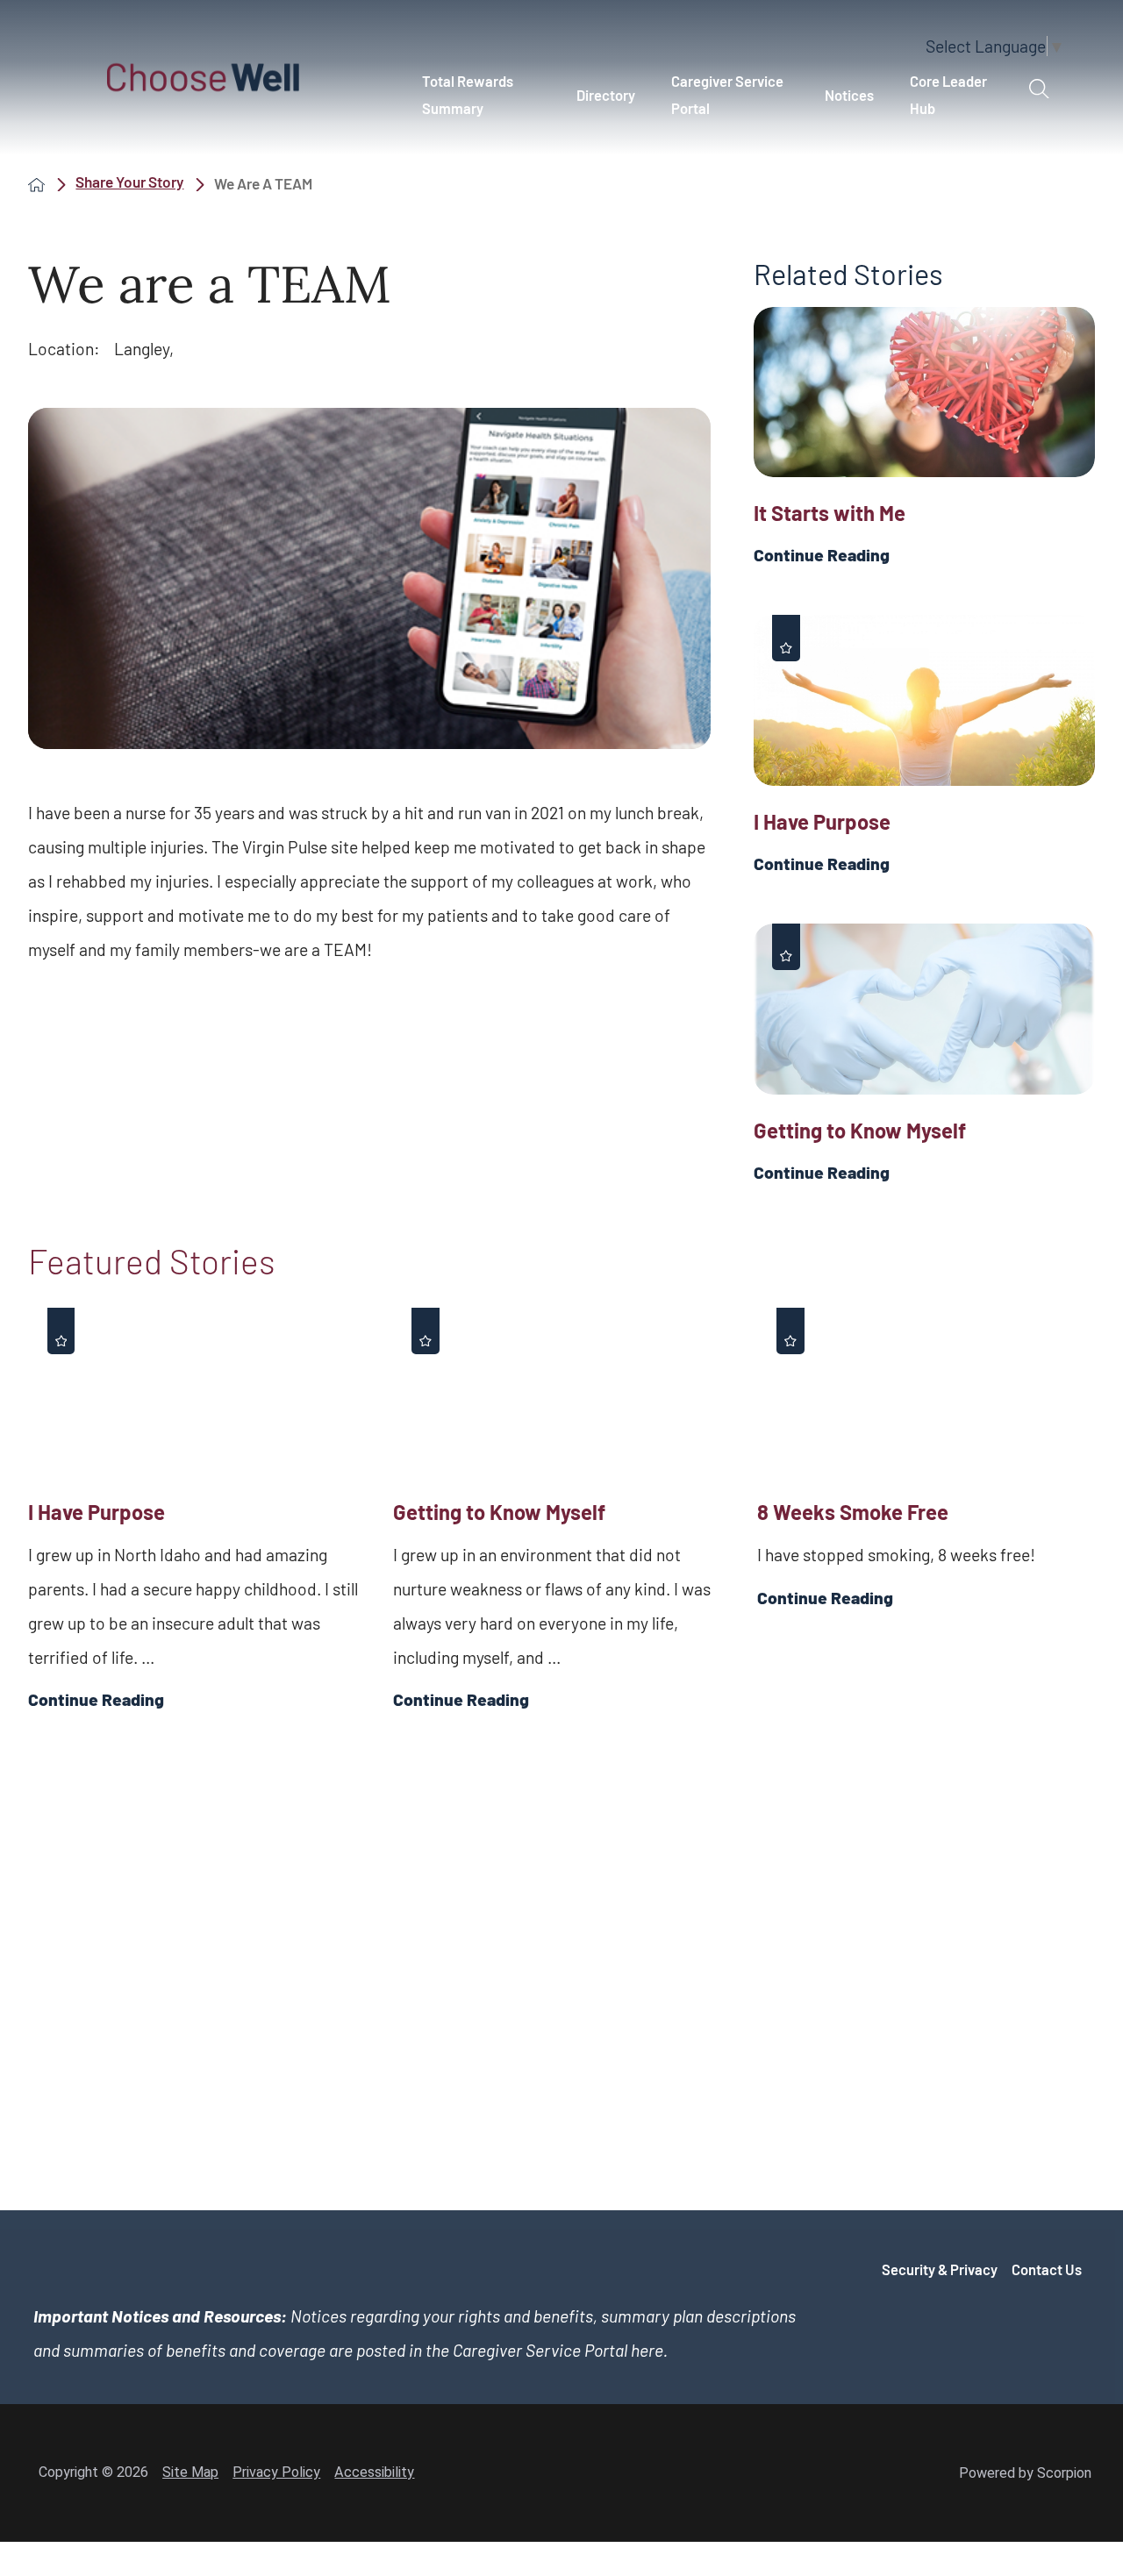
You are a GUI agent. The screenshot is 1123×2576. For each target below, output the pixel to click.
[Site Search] (1039, 89)
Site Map (190, 2472)
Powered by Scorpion (1025, 2473)
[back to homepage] (36, 184)
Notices (849, 95)
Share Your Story (129, 182)
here (647, 2350)
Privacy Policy (276, 2472)
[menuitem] (481, 95)
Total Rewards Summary (468, 94)
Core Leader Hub (948, 94)
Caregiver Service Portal (727, 94)
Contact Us (1047, 2269)
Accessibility (374, 2472)
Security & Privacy (940, 2269)
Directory (606, 95)
